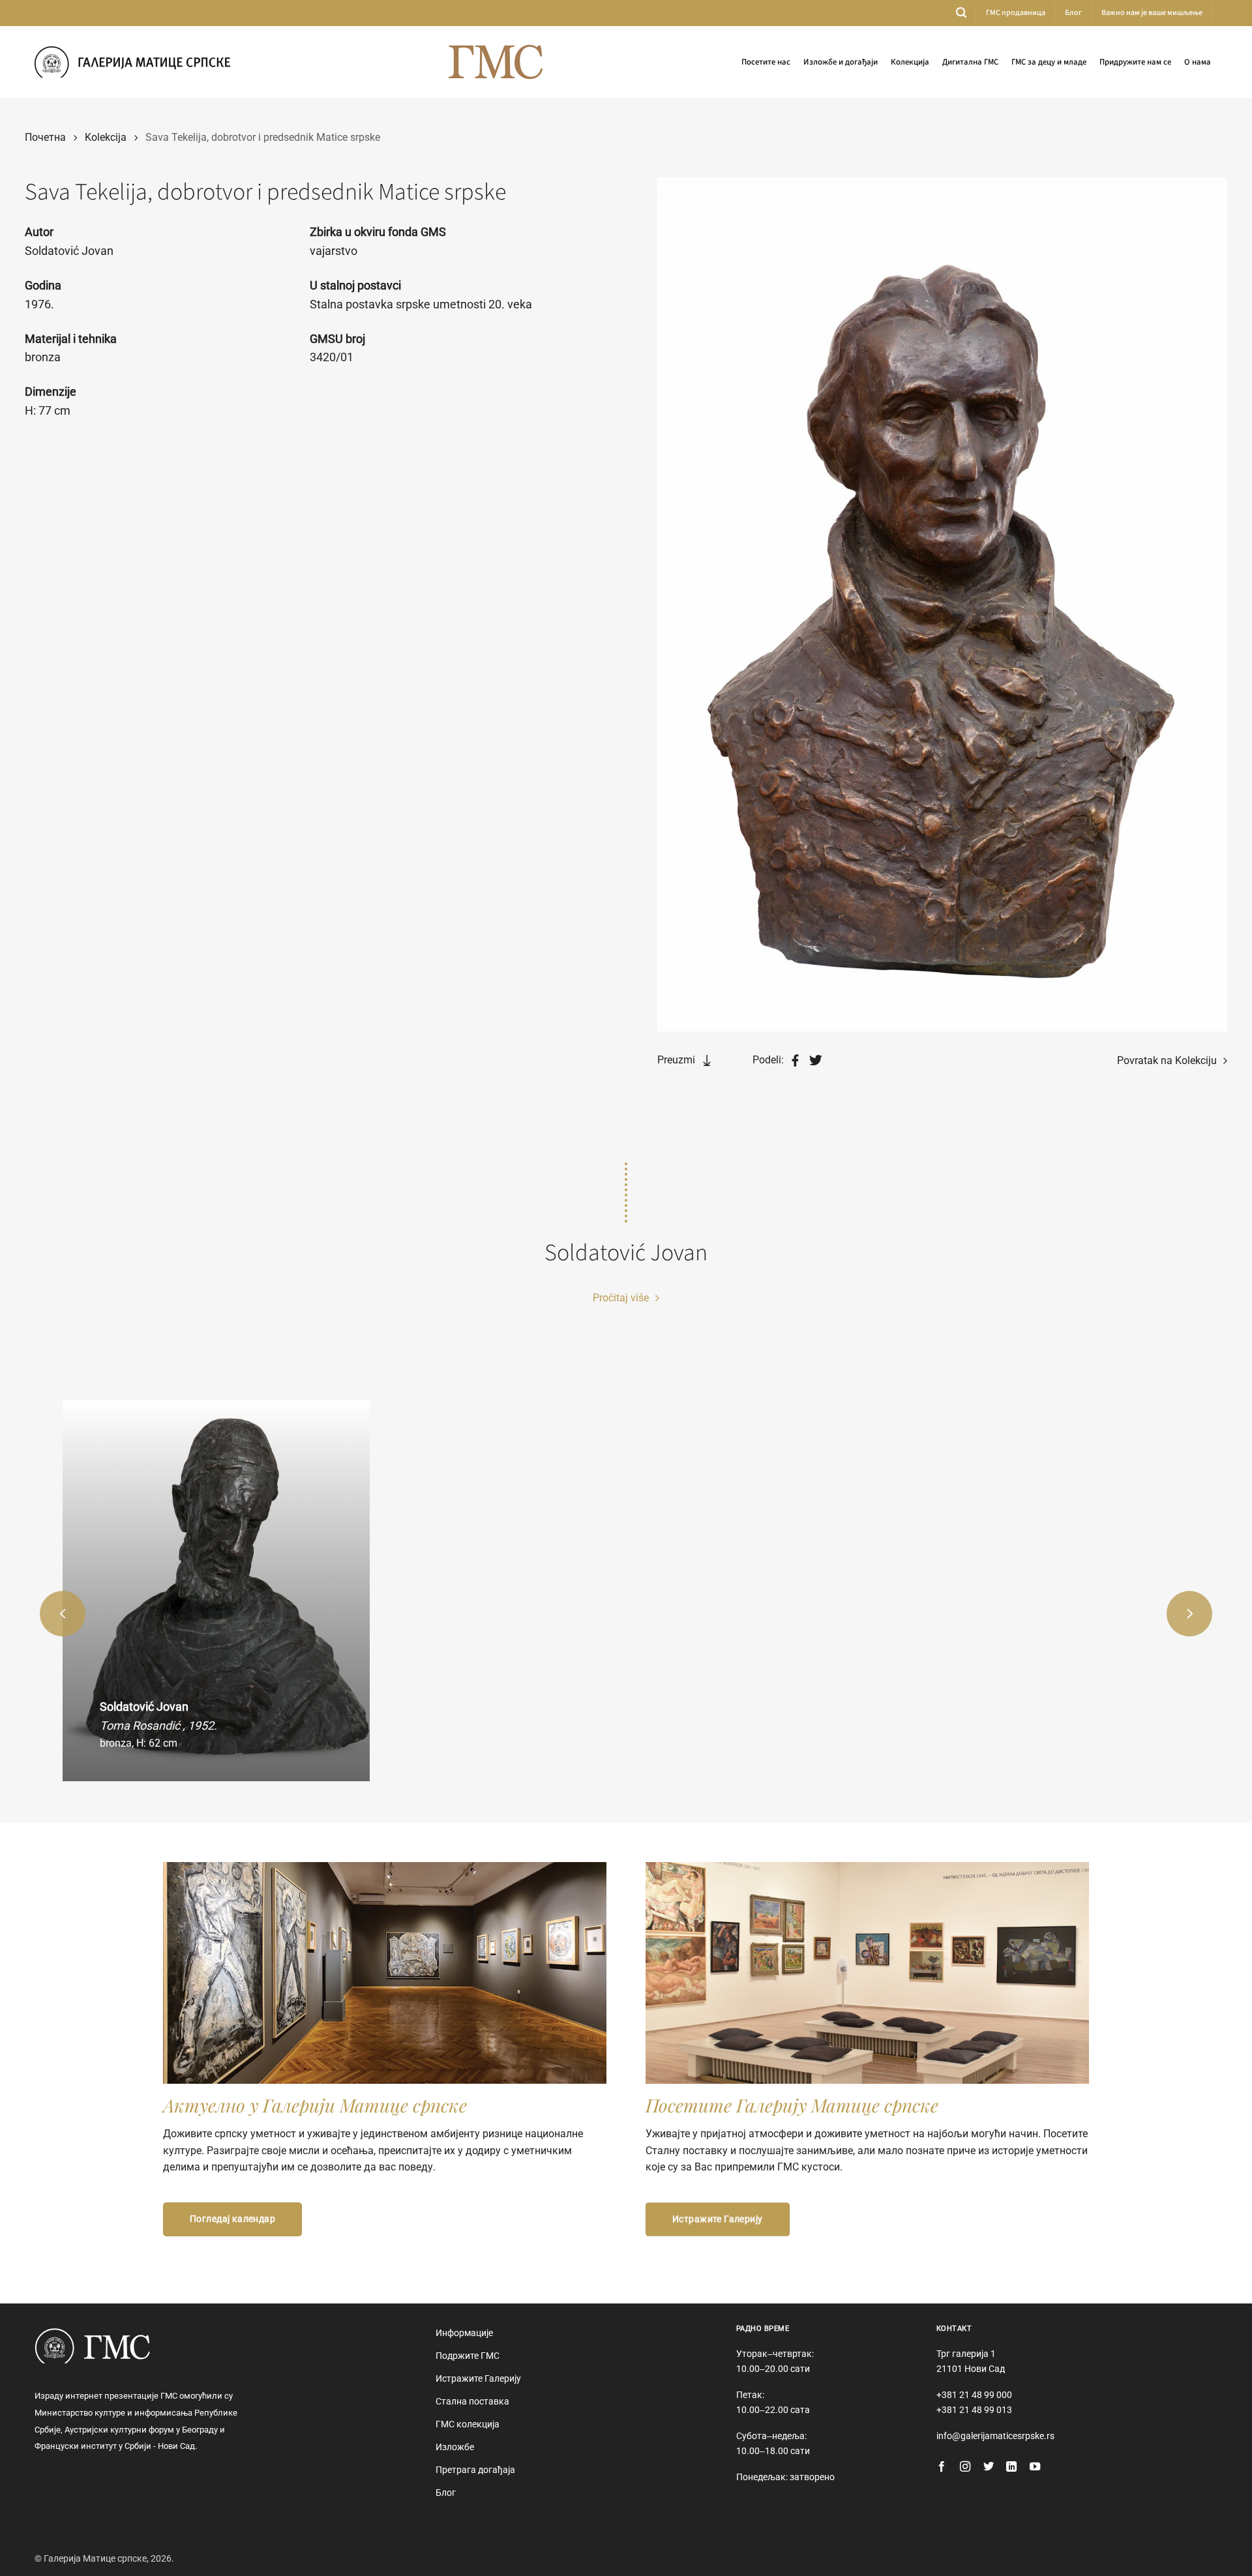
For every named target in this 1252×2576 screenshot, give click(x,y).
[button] (961, 13)
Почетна (45, 137)
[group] (216, 1591)
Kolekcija (106, 137)
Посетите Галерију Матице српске (792, 2105)
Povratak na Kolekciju (1168, 1060)
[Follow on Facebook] (942, 2467)
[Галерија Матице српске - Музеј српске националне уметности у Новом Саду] (132, 62)
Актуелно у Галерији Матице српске (315, 2105)
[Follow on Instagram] (965, 2467)
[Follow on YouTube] (1035, 2467)
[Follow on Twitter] (989, 2467)
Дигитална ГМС (970, 62)
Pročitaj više (622, 1298)
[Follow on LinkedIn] (1011, 2467)
